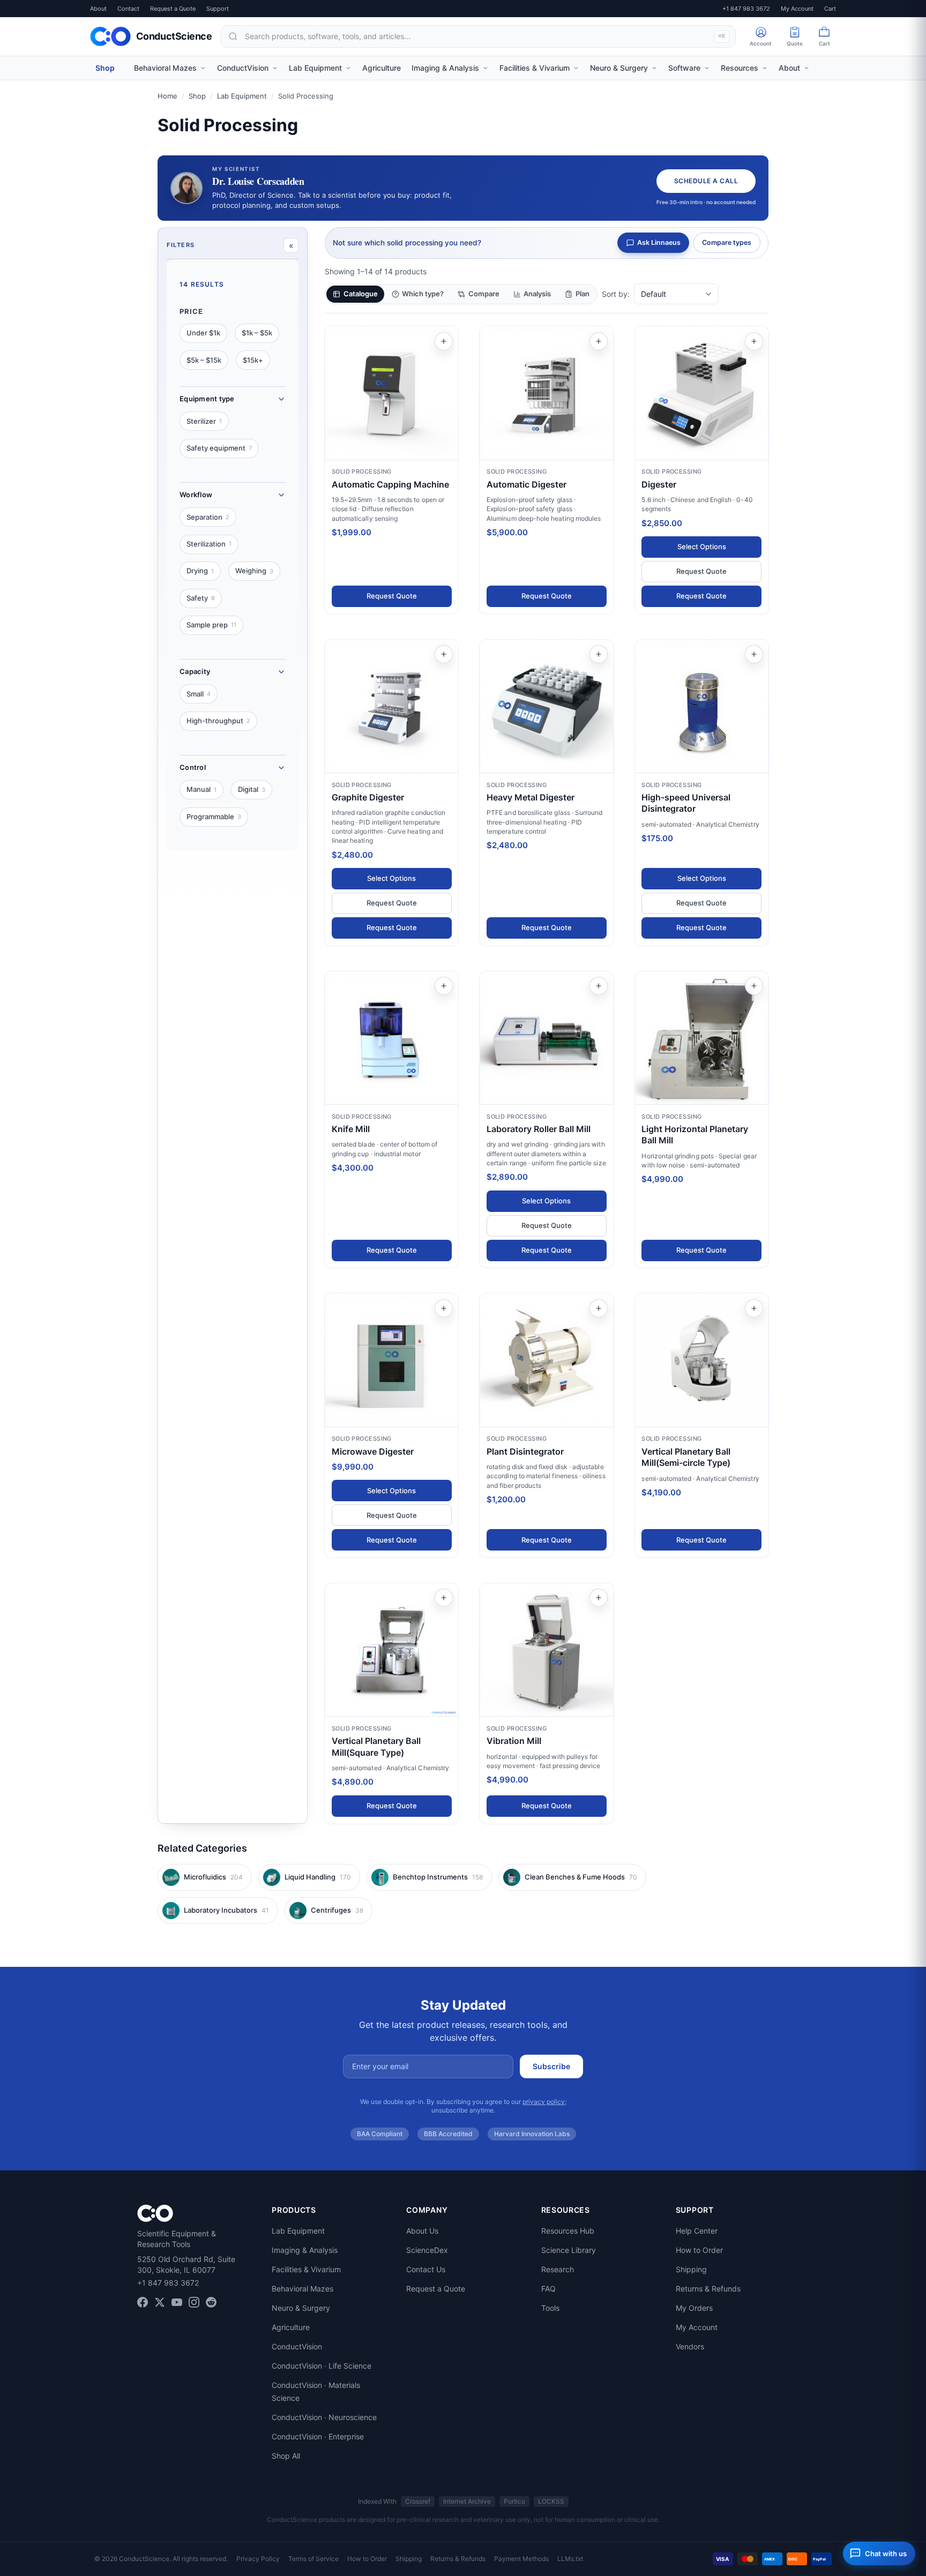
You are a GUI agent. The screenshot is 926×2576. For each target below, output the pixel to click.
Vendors (690, 2346)
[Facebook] (143, 2302)
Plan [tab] (583, 294)
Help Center (697, 2231)
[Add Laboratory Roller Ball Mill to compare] (599, 986)
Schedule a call (706, 181)
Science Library (569, 2250)
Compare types (727, 242)
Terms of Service (313, 2559)
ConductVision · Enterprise (318, 2436)
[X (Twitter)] (160, 2302)
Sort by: (616, 294)
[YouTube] (177, 2302)
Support (218, 9)
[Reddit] (211, 2302)
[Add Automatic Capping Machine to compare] (444, 341)
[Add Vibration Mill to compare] (599, 1598)
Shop (105, 68)
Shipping (691, 2269)
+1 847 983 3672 (746, 9)
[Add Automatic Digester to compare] (599, 341)
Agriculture (291, 2327)
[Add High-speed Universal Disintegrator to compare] (754, 654)
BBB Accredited (448, 2134)
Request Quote (392, 596)
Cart (830, 9)
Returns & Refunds (708, 2289)
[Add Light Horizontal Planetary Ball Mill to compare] (754, 986)
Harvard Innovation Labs (532, 2134)
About (98, 9)
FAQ (548, 2289)
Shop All (286, 2456)
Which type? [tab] (423, 294)
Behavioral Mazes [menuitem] (165, 68)
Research (558, 2269)
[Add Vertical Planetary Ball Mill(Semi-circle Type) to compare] (754, 1308)
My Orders (694, 2308)
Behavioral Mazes (303, 2289)
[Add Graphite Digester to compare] (444, 654)
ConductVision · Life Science (322, 2366)
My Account (797, 9)
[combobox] (478, 36)
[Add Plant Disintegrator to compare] (599, 1308)
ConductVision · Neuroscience (324, 2417)
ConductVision (297, 2346)
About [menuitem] (789, 68)
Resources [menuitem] (740, 68)
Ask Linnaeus (659, 242)
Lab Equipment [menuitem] (315, 68)
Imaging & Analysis (305, 2250)
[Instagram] (194, 2302)
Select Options (702, 546)
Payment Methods (521, 2559)
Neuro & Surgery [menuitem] (619, 68)
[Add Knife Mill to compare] (444, 986)
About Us (422, 2231)
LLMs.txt (570, 2559)
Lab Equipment (242, 96)
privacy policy (544, 2102)
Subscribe (551, 2066)
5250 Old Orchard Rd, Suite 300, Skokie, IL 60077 (186, 2264)
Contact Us (426, 2269)
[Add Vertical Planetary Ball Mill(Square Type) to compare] (444, 1598)
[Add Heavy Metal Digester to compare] (599, 654)
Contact (128, 9)
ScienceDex (427, 2250)
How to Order (699, 2250)
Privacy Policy (258, 2559)
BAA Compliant (380, 2134)
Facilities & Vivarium (306, 2269)
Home (167, 96)
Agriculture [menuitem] (382, 68)
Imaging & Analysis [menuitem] (445, 68)
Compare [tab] (484, 294)
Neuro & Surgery (301, 2308)
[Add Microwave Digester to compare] (444, 1308)
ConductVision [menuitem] (243, 68)
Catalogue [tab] (361, 294)
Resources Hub (568, 2231)
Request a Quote (173, 9)
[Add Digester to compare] (754, 341)
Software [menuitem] (684, 68)
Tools (550, 2308)
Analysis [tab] (537, 294)
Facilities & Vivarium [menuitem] (535, 68)
